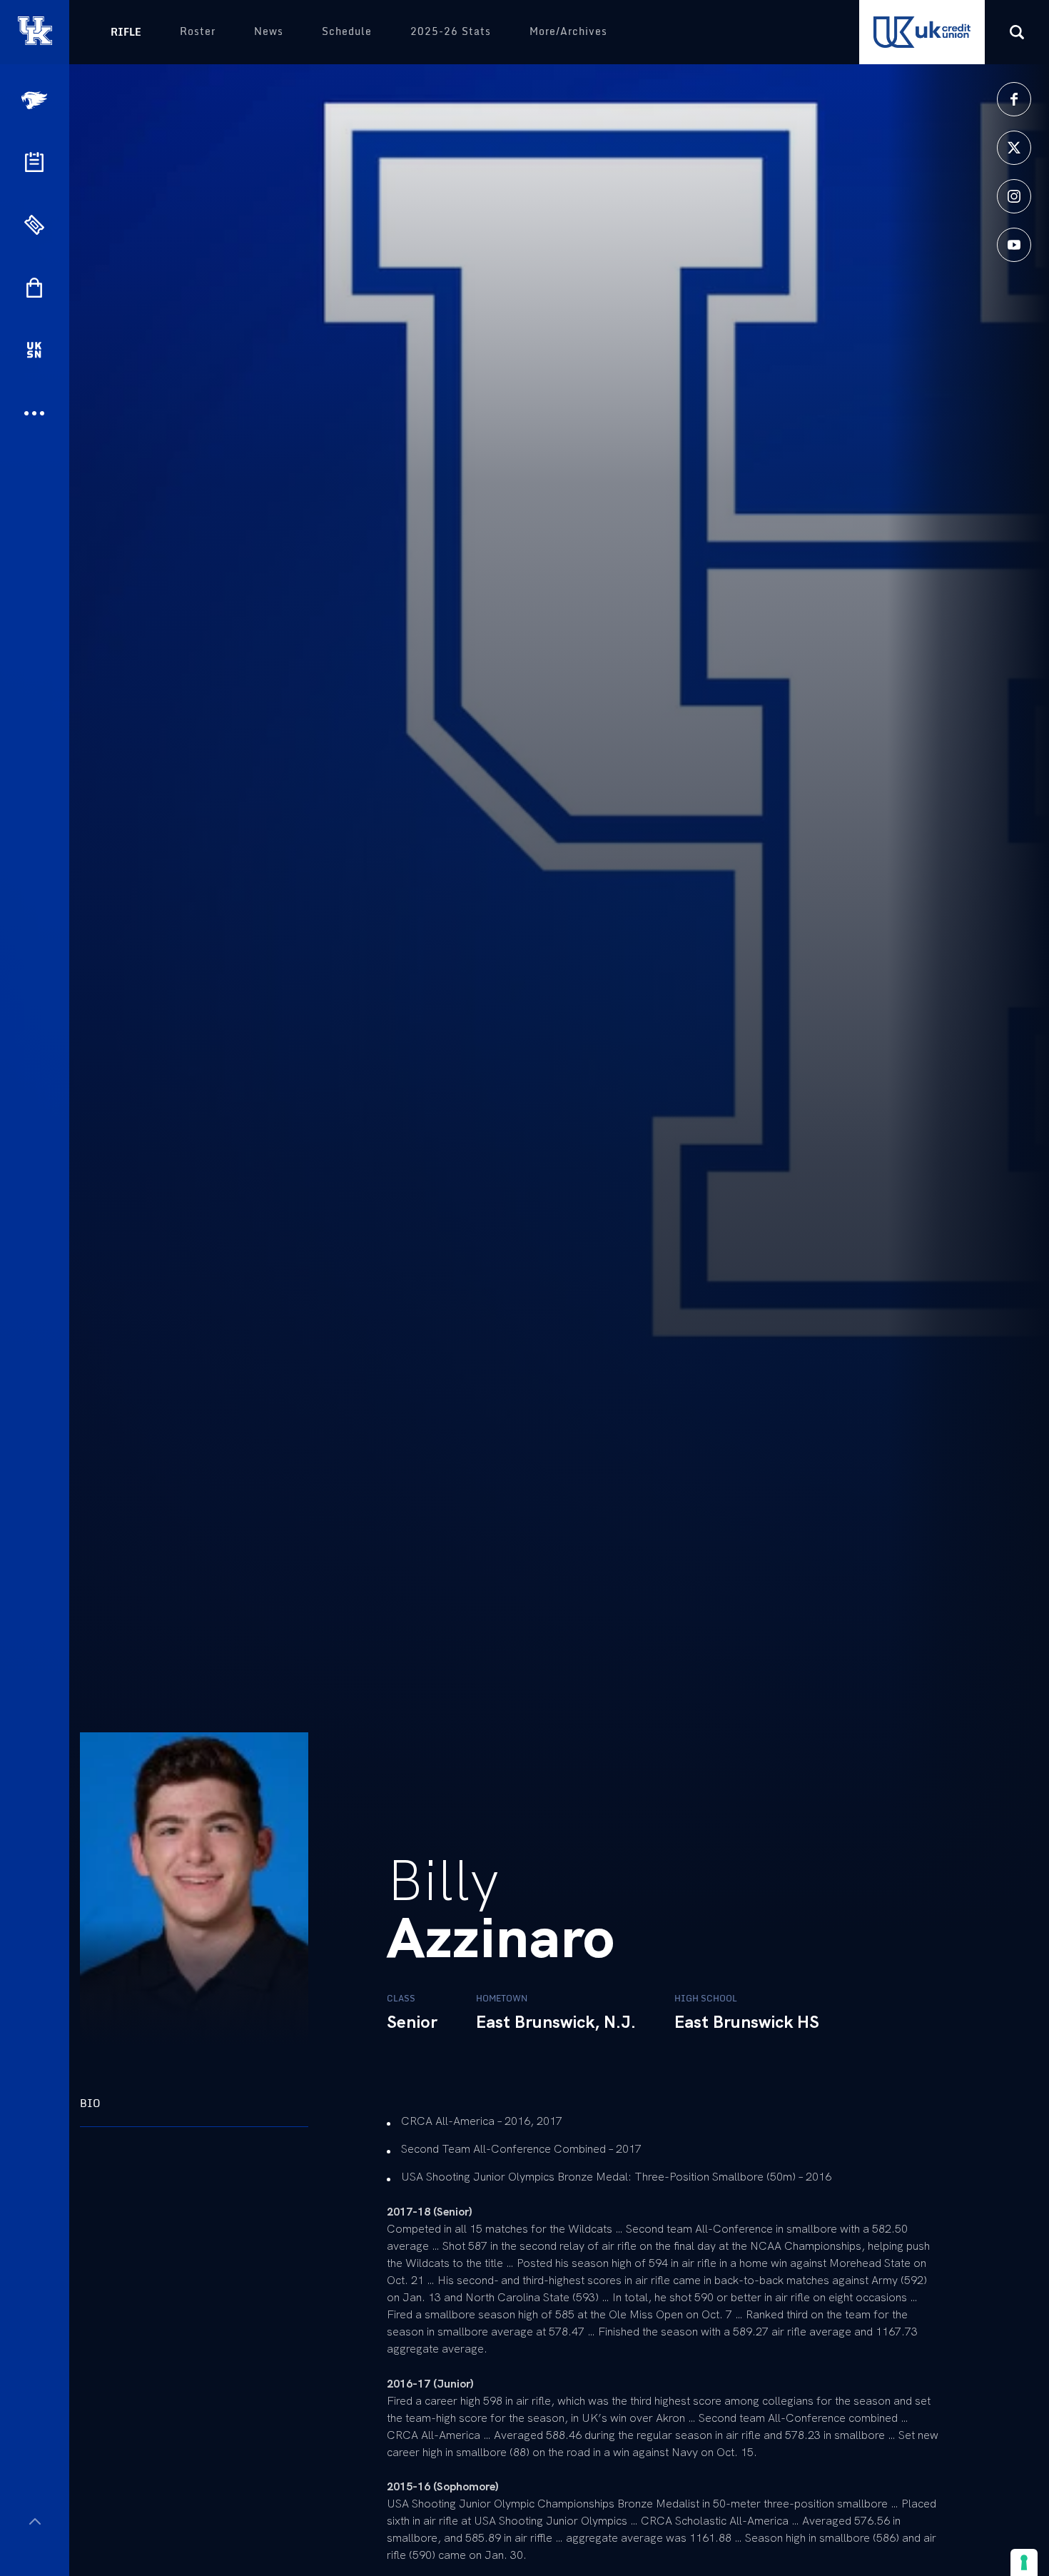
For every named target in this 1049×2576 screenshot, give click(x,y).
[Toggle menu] (35, 2521)
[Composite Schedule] (34, 162)
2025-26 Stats (451, 31)
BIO (90, 2103)
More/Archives (568, 31)
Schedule (347, 31)
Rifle (126, 32)
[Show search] (1017, 32)
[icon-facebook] (1014, 99)
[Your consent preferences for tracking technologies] (1024, 2562)
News (269, 31)
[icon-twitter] (1014, 148)
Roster (198, 31)
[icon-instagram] (1014, 196)
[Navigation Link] (36, 100)
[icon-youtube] (1014, 245)
